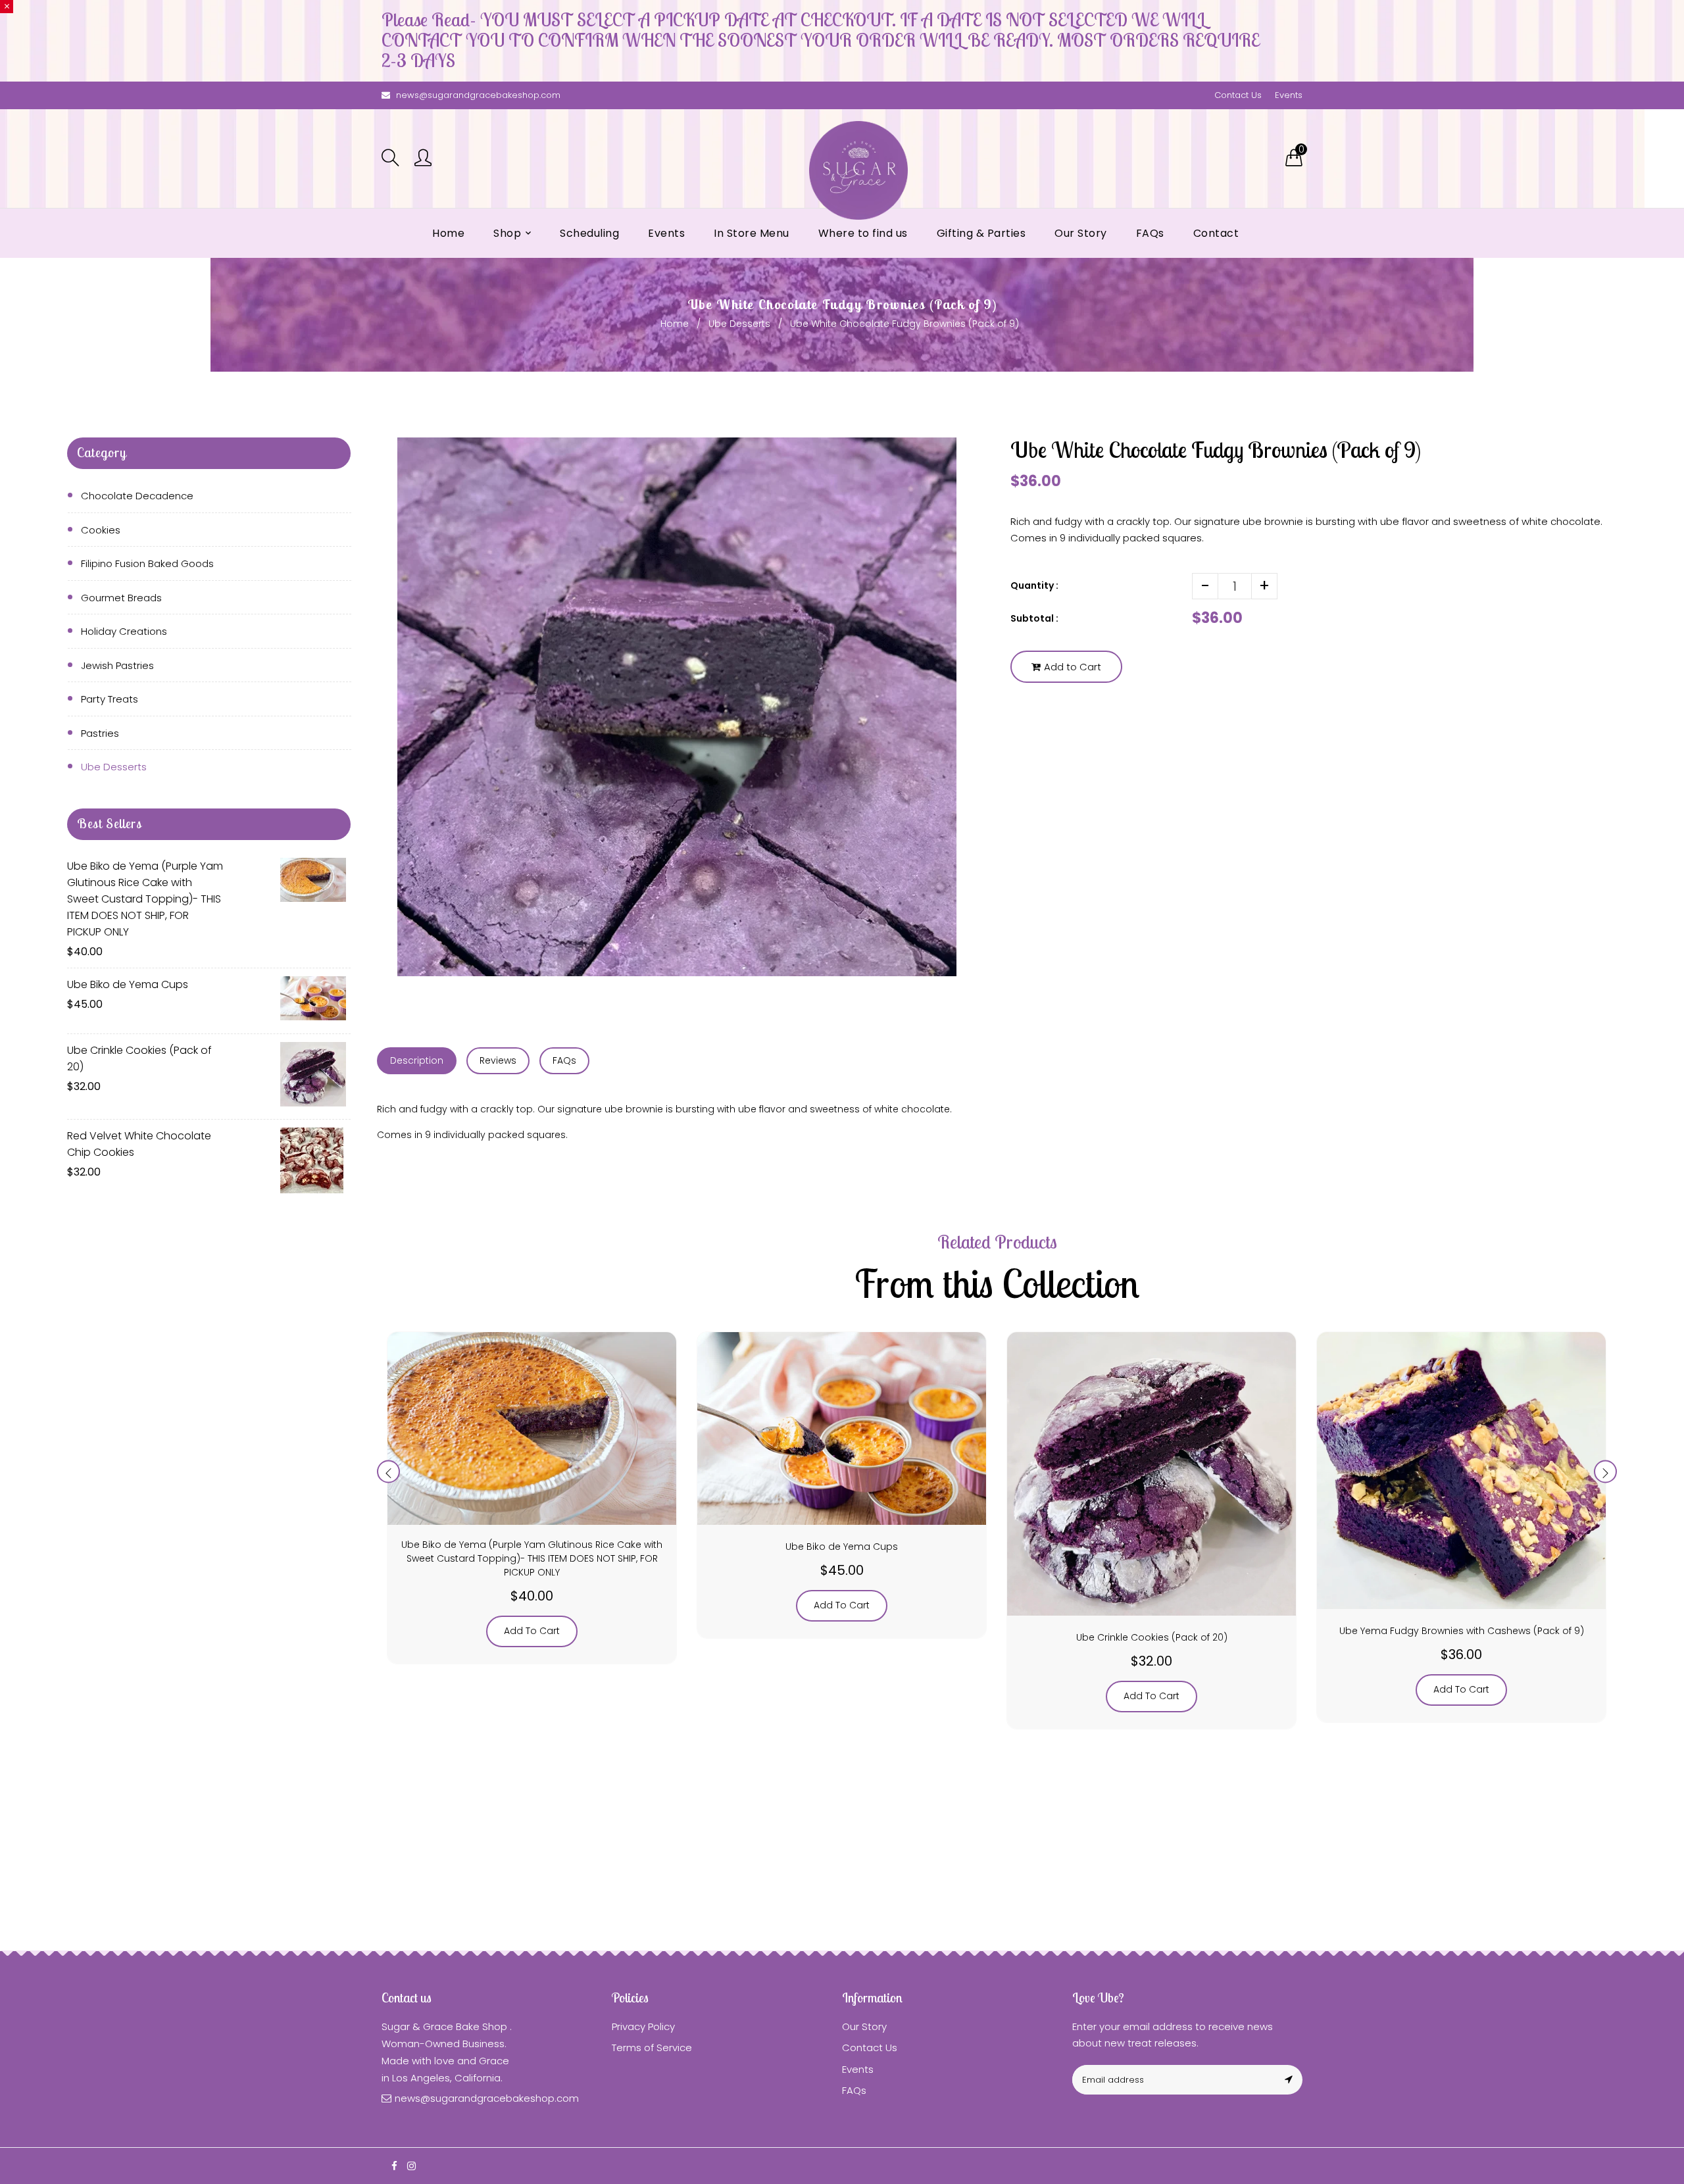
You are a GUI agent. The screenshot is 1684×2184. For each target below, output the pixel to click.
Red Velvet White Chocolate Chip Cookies (139, 1144)
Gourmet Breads (121, 598)
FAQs (564, 1060)
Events (1289, 95)
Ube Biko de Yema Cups (128, 984)
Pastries (100, 733)
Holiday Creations (124, 631)
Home (675, 324)
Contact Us (1238, 95)
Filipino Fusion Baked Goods (147, 563)
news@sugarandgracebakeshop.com (478, 95)
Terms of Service (652, 2047)
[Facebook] (394, 2166)
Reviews (498, 1060)
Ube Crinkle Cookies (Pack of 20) (139, 1058)
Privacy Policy (643, 2026)
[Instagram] (411, 2166)
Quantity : (1034, 585)
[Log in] (423, 159)
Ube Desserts (739, 324)
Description (417, 1060)
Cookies (101, 530)
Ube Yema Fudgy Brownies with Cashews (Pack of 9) (1462, 1631)
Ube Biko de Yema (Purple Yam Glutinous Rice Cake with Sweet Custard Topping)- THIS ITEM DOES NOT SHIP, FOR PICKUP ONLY (145, 899)
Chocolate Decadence (137, 496)
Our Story (864, 2026)
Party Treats (110, 699)
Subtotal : (1034, 618)
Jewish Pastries (117, 665)
